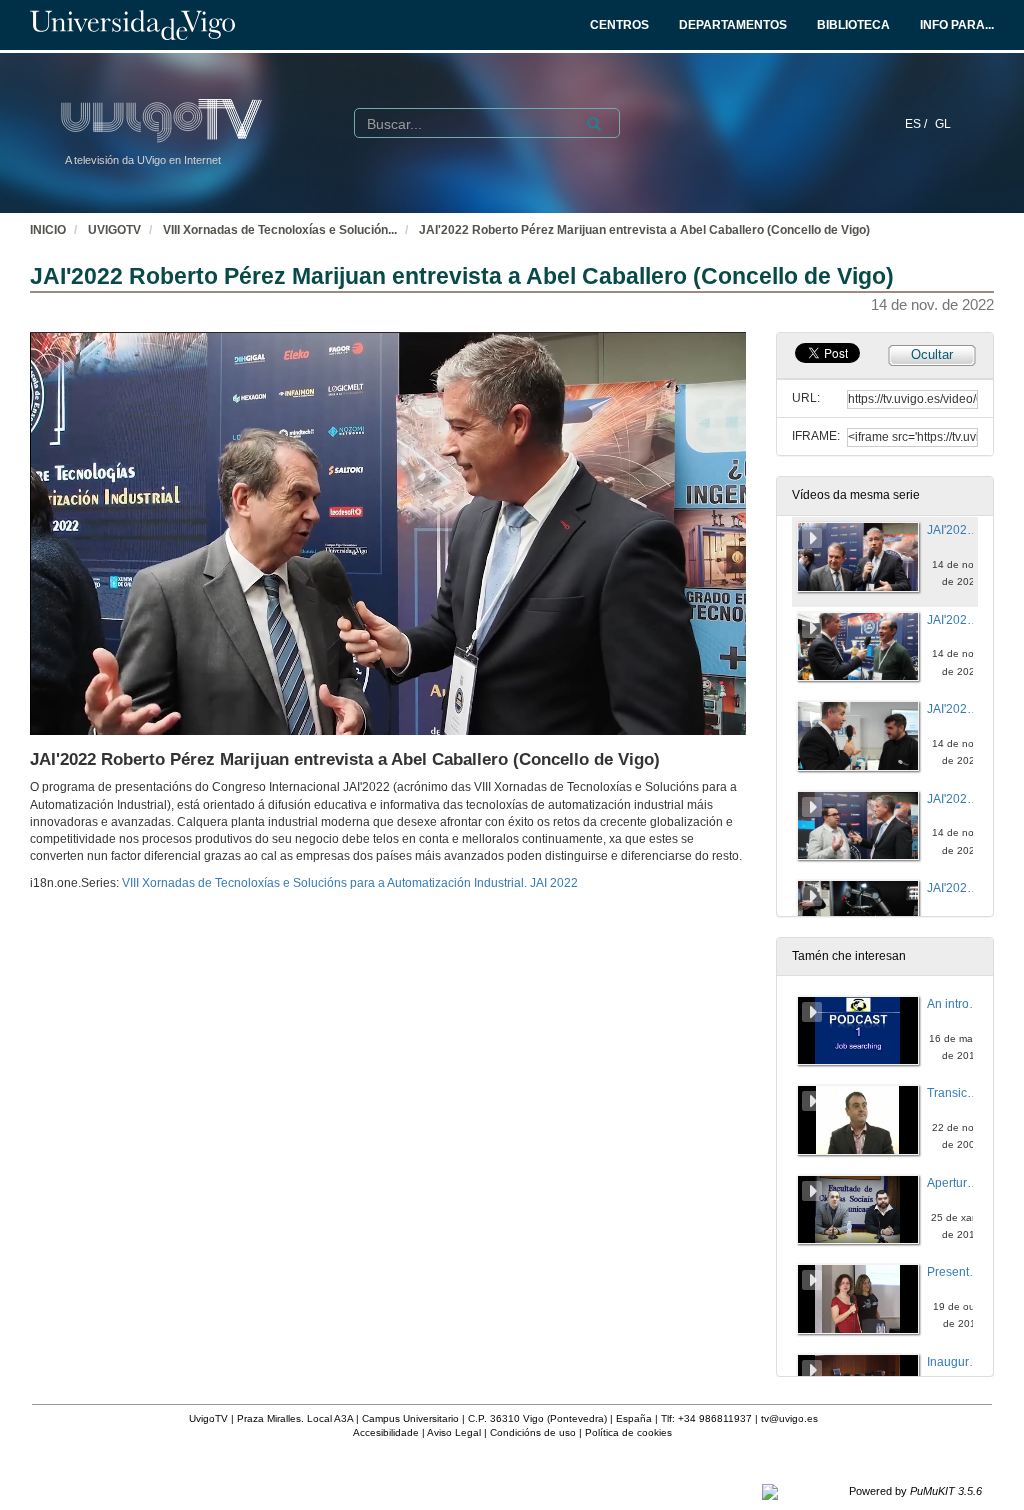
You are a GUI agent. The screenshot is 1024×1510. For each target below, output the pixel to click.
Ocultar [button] (932, 354)
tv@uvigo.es (789, 1418)
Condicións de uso (533, 1432)
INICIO (48, 230)
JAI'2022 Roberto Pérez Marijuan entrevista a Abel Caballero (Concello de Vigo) (644, 230)
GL (943, 124)
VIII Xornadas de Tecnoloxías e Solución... (280, 230)
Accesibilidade (386, 1432)
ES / (917, 124)
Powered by (915, 1491)
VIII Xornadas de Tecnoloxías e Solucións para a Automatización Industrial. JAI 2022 (350, 883)
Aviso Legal (454, 1432)
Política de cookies (628, 1432)
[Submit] (594, 124)
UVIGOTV (114, 230)
